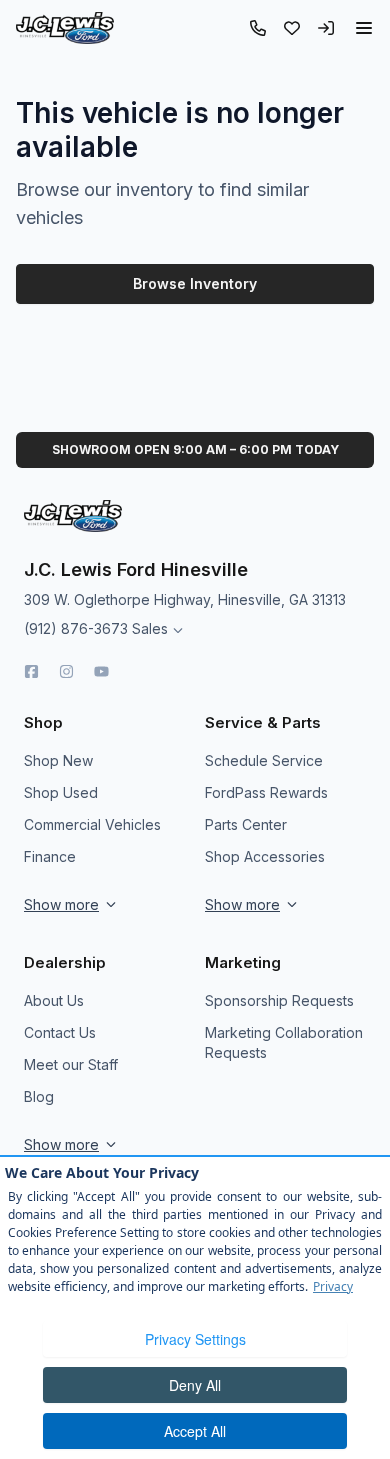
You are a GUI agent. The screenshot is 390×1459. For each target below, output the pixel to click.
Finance (50, 856)
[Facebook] (31, 671)
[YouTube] (101, 671)
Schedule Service (264, 760)
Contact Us (60, 1032)
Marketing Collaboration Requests (284, 1042)
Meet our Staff (71, 1064)
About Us (54, 1000)
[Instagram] (66, 671)
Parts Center (246, 824)
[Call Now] (258, 28)
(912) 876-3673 (76, 628)
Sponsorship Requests (279, 1000)
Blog (39, 1096)
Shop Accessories (265, 856)
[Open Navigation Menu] (364, 28)
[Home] (65, 28)
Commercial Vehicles (92, 824)
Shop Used (61, 792)
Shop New (58, 760)
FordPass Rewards (266, 792)
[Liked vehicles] (292, 28)
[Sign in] (326, 28)
